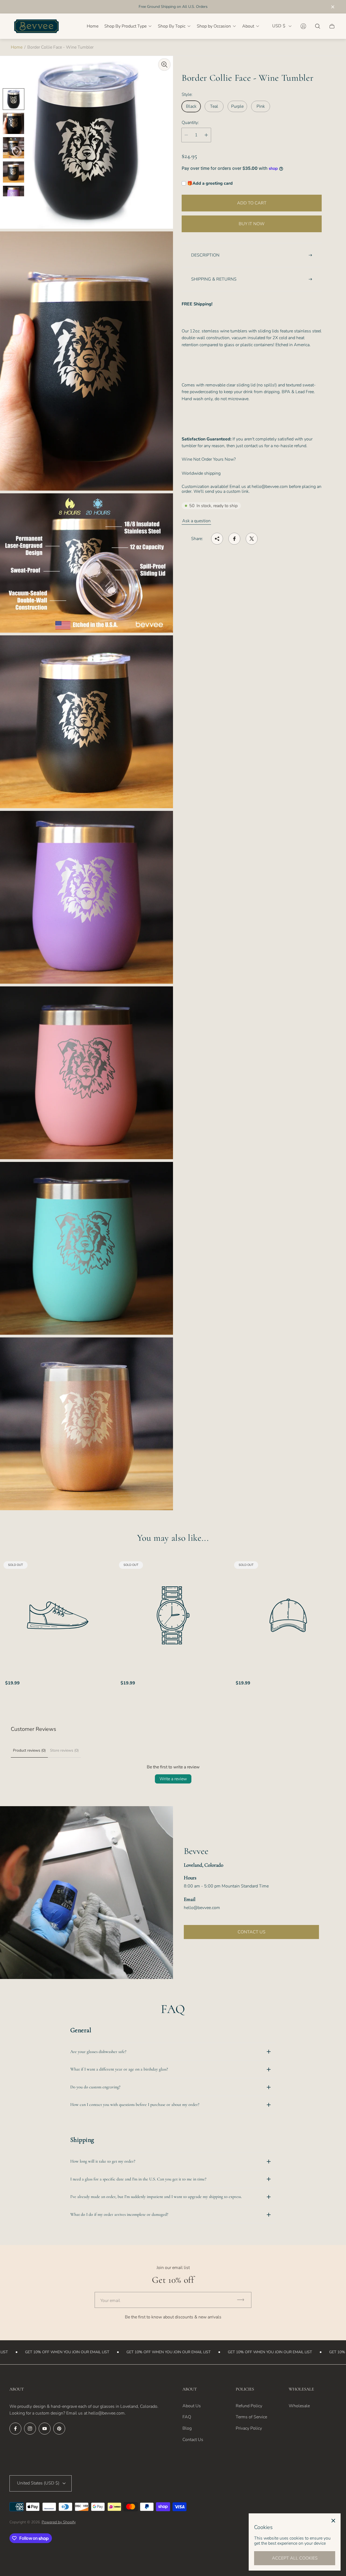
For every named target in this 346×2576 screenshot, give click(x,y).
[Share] (217, 539)
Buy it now (252, 224)
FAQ (187, 2417)
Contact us (252, 1932)
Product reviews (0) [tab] (29, 1750)
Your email (110, 2301)
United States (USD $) (38, 2483)
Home (17, 47)
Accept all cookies (295, 2558)
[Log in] (303, 26)
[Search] (318, 26)
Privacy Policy (249, 2428)
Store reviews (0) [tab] (64, 1750)
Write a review (173, 1779)
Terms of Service (251, 2417)
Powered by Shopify (59, 2522)
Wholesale (299, 2406)
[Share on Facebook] (234, 539)
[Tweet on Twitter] (252, 539)
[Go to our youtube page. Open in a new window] (45, 2429)
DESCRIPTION (205, 255)
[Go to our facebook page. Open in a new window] (15, 2429)
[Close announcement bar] (332, 7)
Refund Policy (249, 2406)
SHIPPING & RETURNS (214, 279)
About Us (192, 2406)
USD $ (279, 26)
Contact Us (193, 2440)
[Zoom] (164, 65)
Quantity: (190, 123)
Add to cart (252, 203)
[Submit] (243, 2300)
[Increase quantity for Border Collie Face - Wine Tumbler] (206, 135)
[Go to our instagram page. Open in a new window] (30, 2429)
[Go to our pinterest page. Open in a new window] (59, 2429)
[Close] (333, 2521)
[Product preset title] (58, 1615)
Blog (187, 2428)
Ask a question (196, 521)
